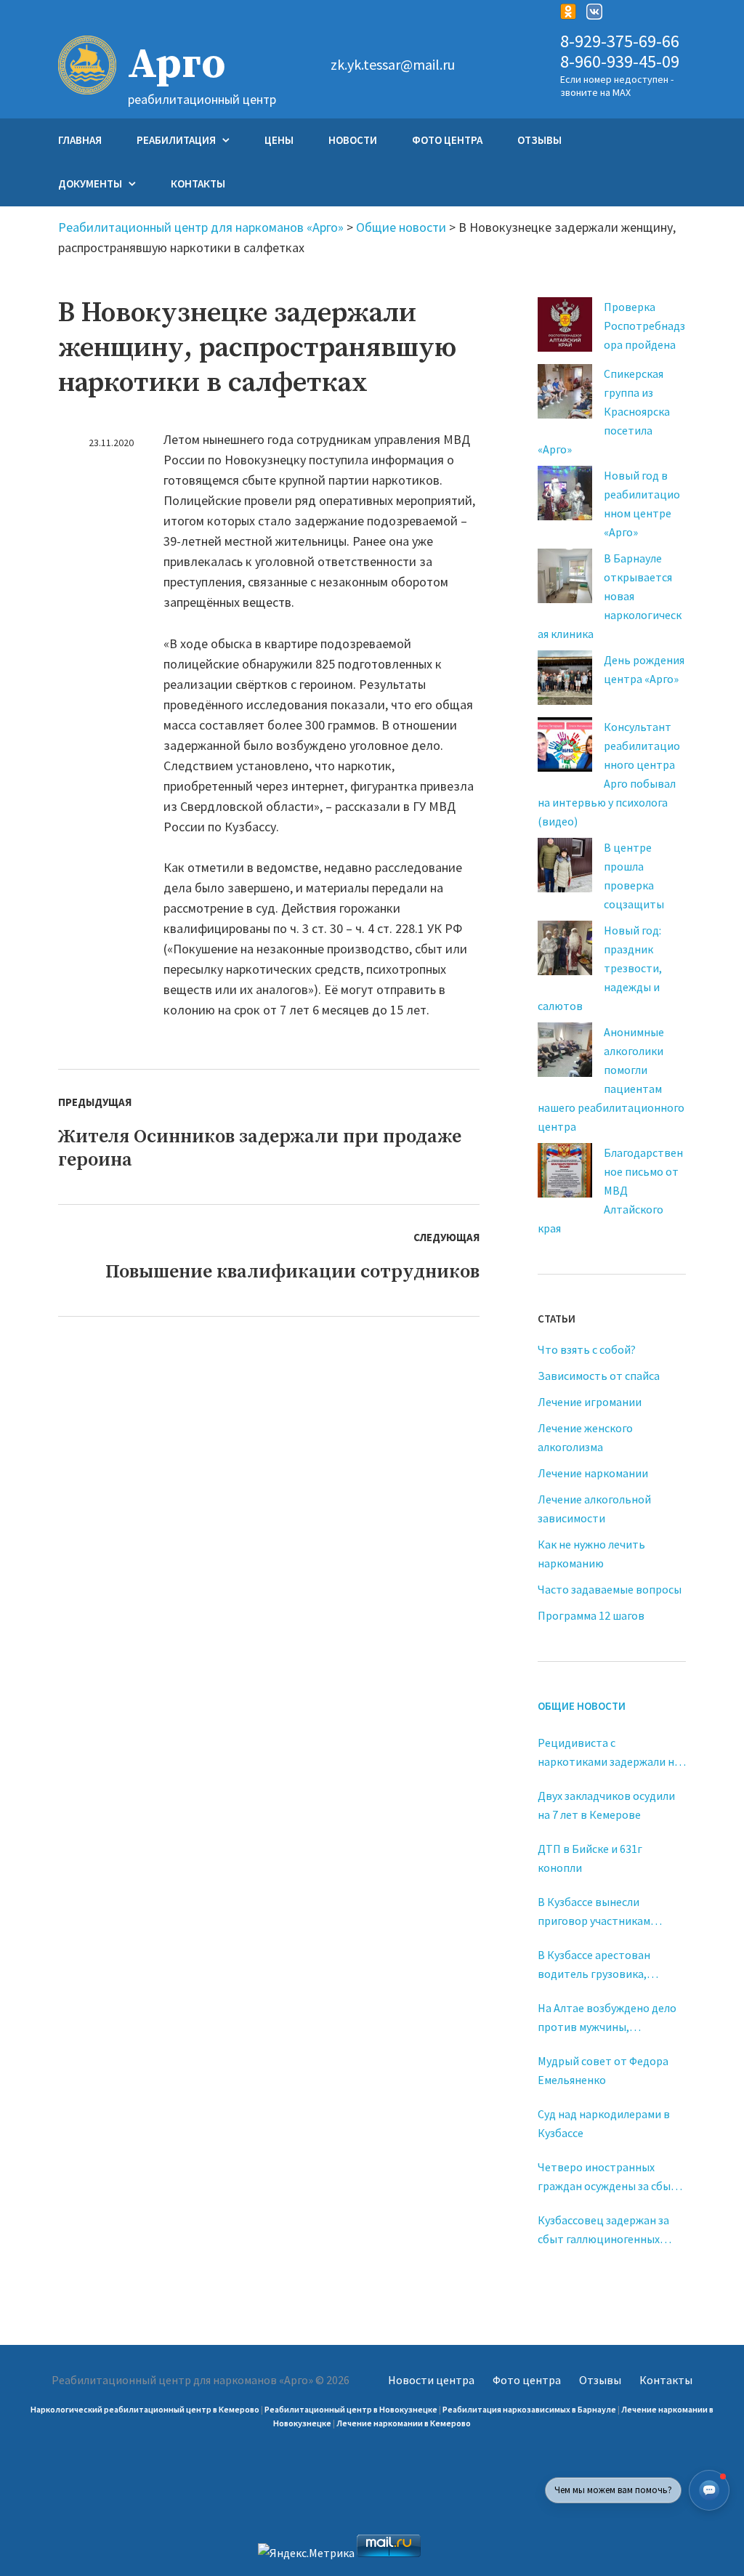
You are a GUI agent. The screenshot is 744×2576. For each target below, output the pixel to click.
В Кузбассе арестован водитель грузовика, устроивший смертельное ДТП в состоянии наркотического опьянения (608, 1965)
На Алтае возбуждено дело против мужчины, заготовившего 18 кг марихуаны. (607, 2018)
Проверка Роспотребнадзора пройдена (644, 326)
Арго (177, 65)
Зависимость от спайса (599, 1376)
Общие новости (582, 1706)
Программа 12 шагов (591, 1615)
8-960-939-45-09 (620, 62)
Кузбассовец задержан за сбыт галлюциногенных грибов (603, 2230)
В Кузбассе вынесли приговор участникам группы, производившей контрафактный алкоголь (605, 1912)
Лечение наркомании (593, 1473)
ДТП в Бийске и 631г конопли (590, 1858)
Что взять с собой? (587, 1349)
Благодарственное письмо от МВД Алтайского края (610, 1190)
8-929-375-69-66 (620, 42)
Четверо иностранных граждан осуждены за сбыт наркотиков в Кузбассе (607, 2177)
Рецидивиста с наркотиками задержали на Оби (609, 1753)
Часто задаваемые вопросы (610, 1589)
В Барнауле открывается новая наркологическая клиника (610, 596)
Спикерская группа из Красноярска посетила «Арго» (604, 411)
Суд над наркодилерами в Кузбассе (604, 2123)
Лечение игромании (590, 1402)
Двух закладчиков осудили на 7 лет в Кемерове (606, 1805)
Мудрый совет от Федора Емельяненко (603, 2070)
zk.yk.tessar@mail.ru (393, 65)
